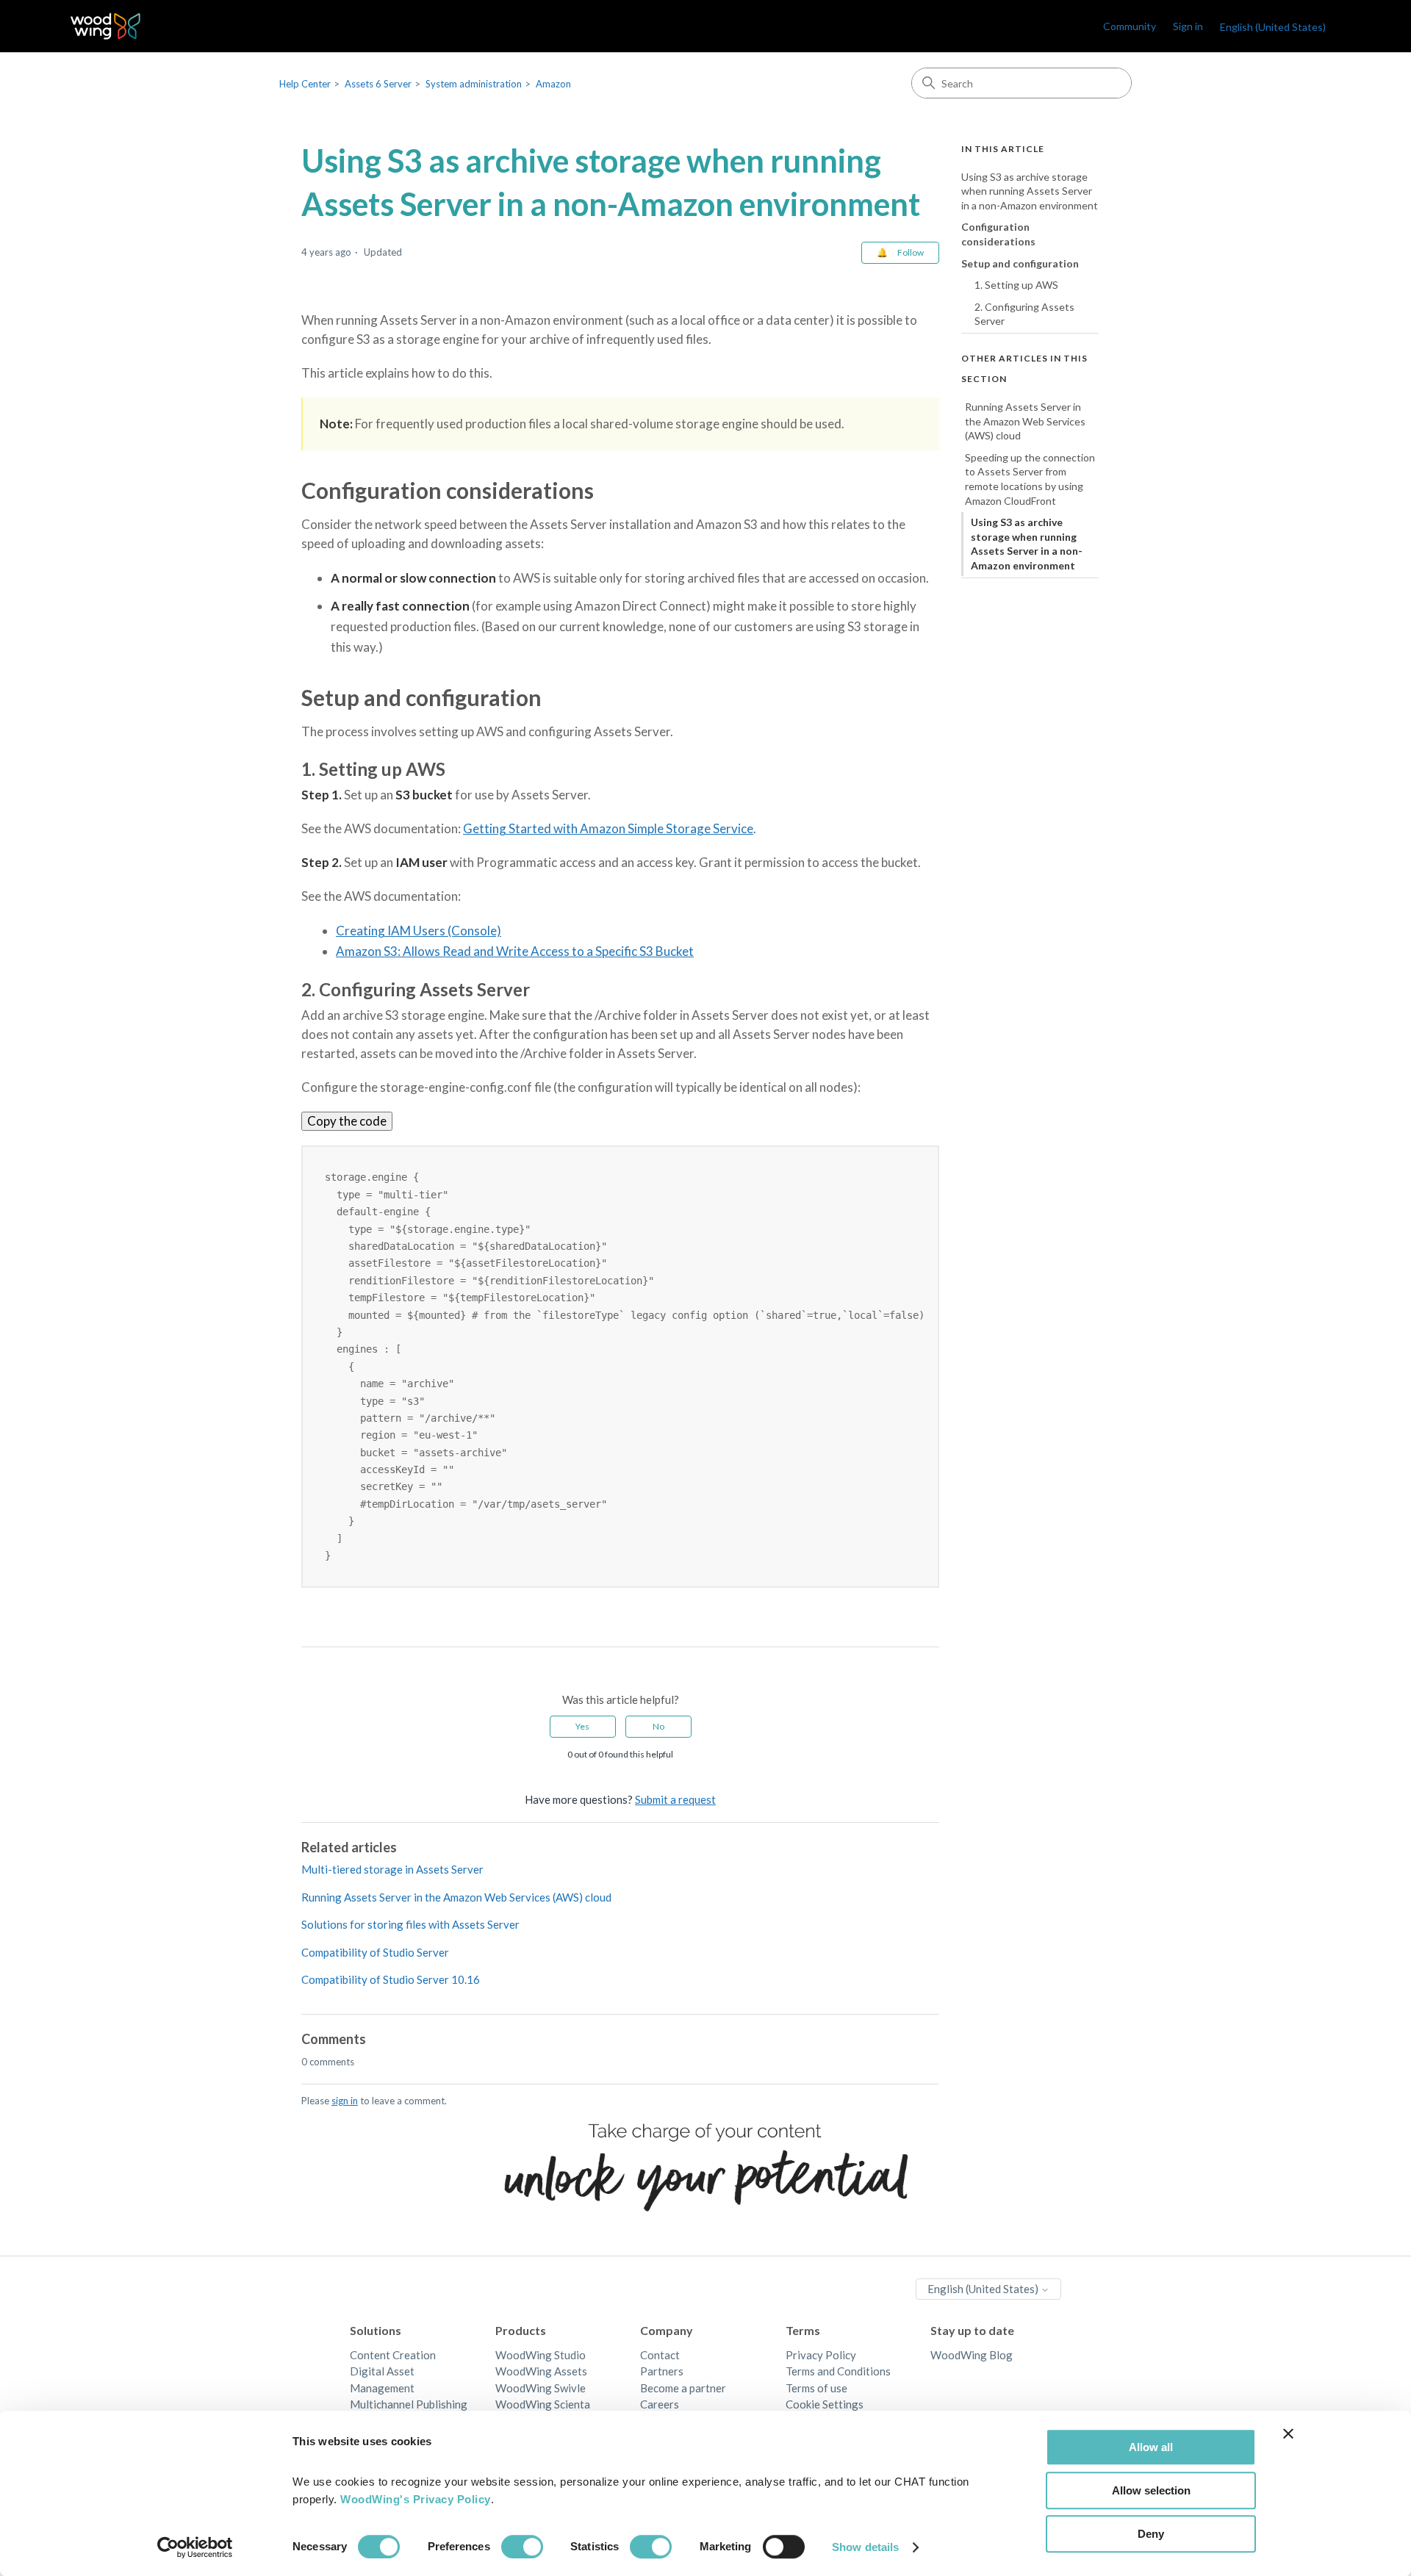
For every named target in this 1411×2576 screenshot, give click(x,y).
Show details (865, 2547)
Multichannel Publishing (409, 2404)
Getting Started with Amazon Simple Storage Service (608, 828)
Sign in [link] (1188, 26)
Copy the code (347, 1121)
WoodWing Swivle (541, 2388)
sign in (345, 2101)
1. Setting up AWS (1016, 285)
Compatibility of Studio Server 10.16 (391, 1979)
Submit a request (675, 1799)
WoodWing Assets (541, 2371)
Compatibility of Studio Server (375, 1952)
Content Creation (393, 2355)
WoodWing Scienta (543, 2404)
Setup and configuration (1020, 263)
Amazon (553, 84)
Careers (660, 2404)
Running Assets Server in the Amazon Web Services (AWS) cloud (456, 1897)
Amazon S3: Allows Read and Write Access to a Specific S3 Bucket (515, 951)
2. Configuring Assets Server (1024, 314)
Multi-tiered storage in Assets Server (392, 1869)
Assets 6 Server (378, 84)
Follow (911, 252)
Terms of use (816, 2388)
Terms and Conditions (838, 2371)
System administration (474, 84)
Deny (1151, 2534)
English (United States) (984, 2289)
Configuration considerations (998, 235)
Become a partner (683, 2388)
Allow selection (1151, 2490)
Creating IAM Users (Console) (419, 931)
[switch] (522, 2547)
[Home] (105, 26)
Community (1130, 26)
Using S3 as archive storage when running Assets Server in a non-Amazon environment (1030, 191)
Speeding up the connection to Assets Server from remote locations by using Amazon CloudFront (1030, 479)
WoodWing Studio (541, 2355)
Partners (662, 2371)
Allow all (1151, 2447)
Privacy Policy (821, 2355)
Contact (660, 2355)
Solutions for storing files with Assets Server (410, 1924)
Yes (582, 1726)
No (658, 1726)
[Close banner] (1288, 2433)
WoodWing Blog (972, 2355)
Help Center (305, 84)
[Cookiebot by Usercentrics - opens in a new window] (195, 2547)
